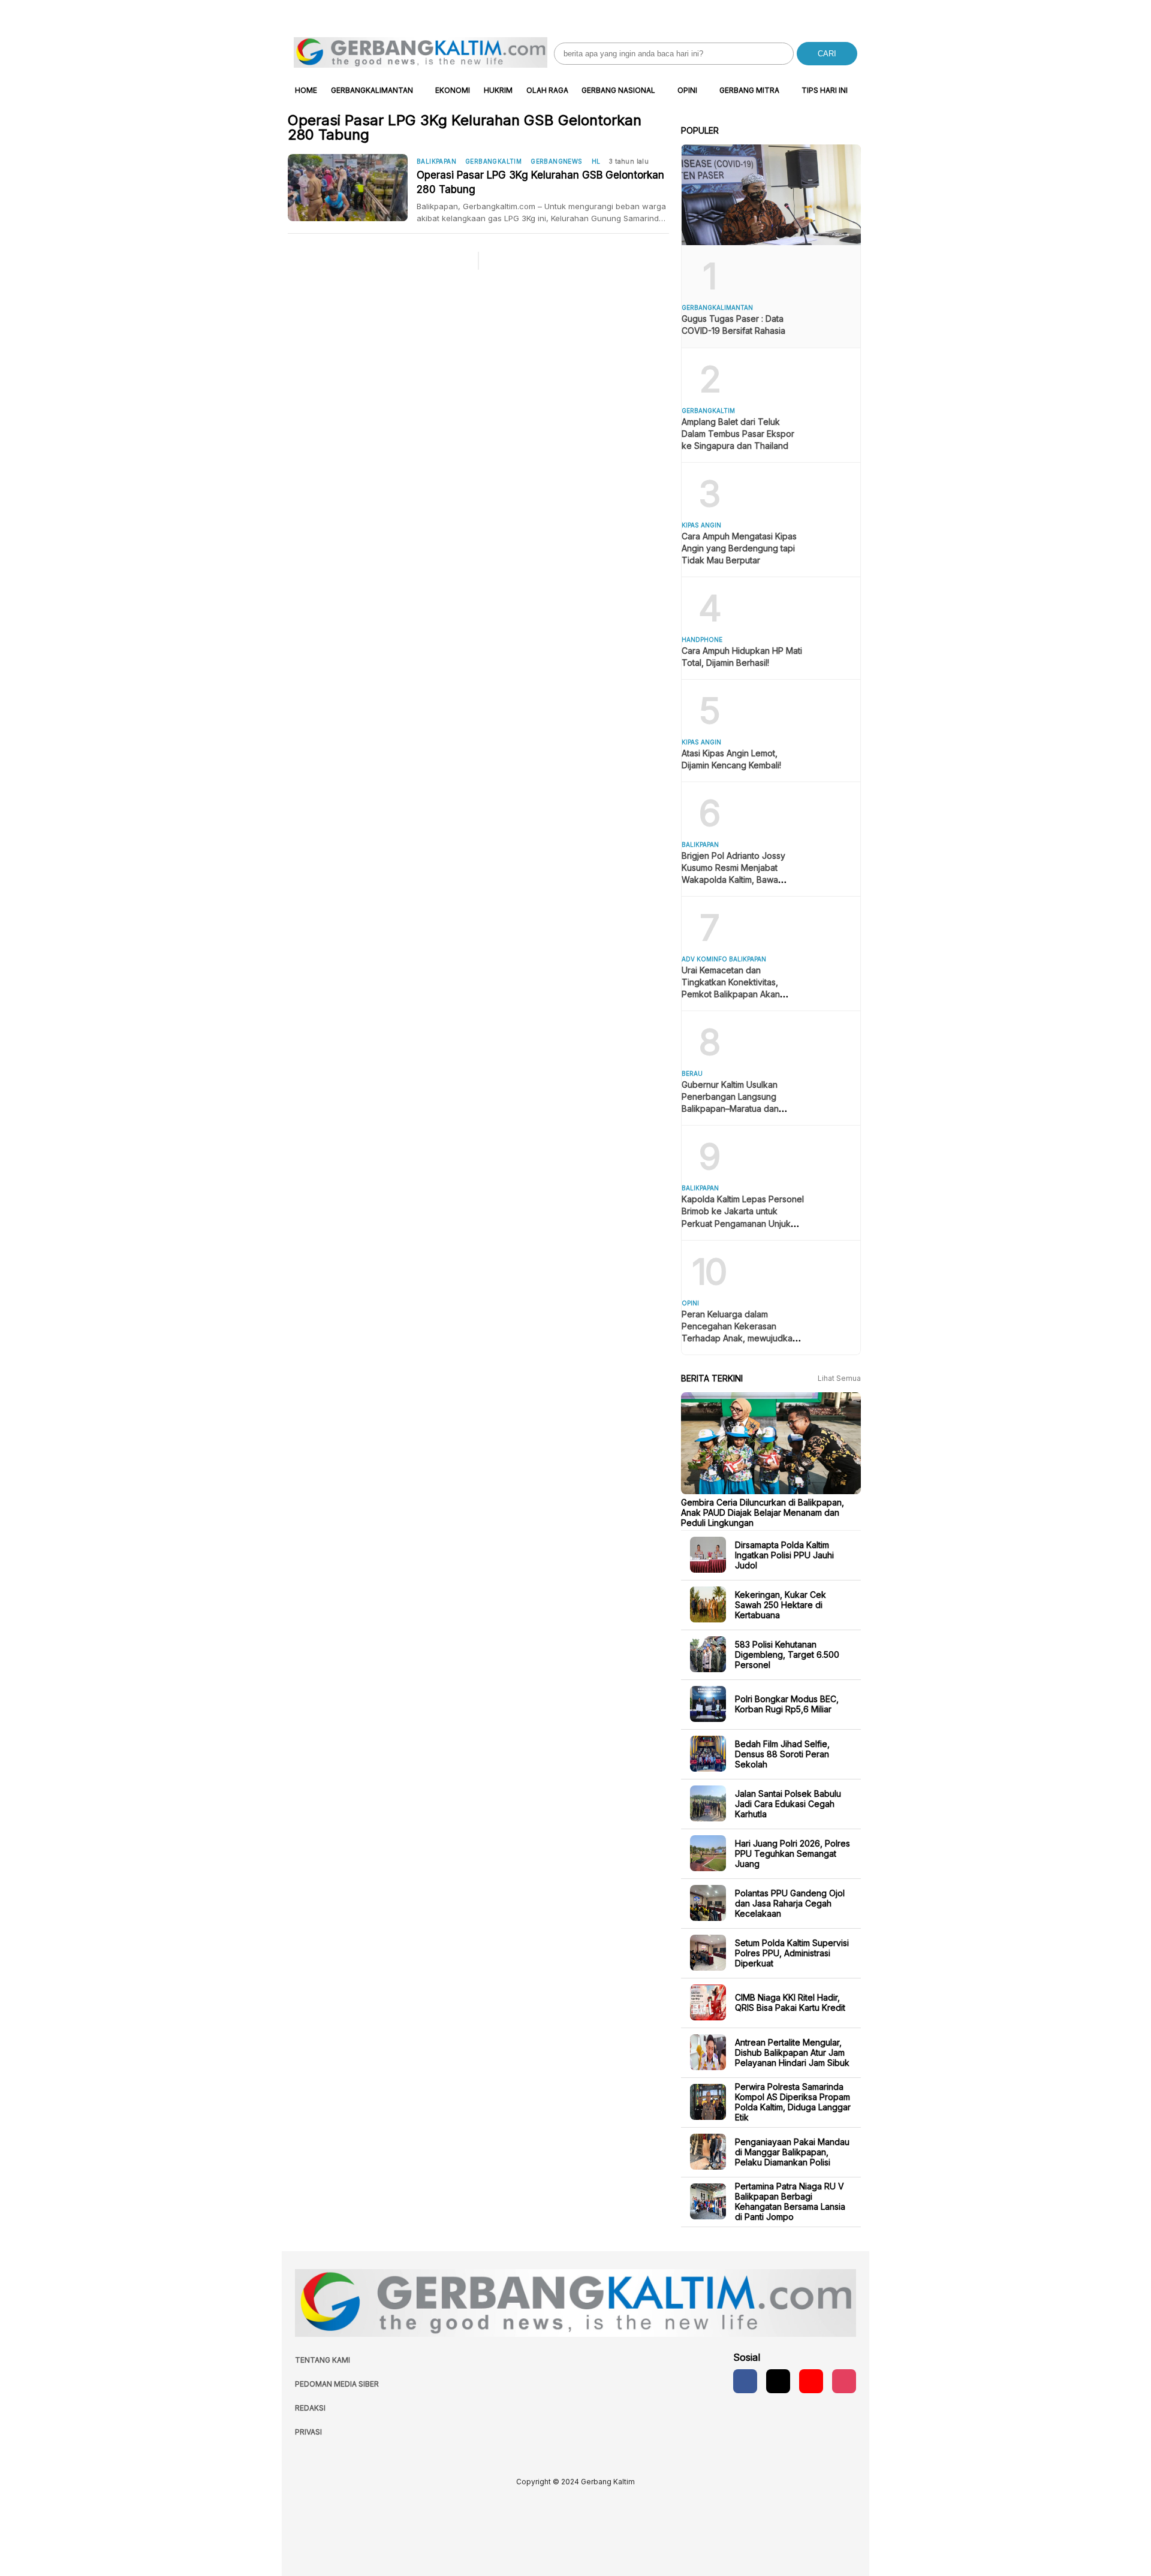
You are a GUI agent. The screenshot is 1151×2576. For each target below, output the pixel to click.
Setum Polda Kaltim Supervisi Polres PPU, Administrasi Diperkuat (792, 1952)
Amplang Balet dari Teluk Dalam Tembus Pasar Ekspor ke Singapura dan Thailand (738, 434)
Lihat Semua (839, 1378)
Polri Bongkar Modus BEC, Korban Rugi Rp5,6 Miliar (787, 1704)
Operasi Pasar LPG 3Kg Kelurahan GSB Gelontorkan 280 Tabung (540, 182)
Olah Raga (547, 90)
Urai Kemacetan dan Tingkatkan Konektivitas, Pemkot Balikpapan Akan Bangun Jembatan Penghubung (731, 994)
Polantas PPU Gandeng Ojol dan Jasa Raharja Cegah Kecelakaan (790, 1903)
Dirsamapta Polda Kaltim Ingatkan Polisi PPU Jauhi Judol (784, 1554)
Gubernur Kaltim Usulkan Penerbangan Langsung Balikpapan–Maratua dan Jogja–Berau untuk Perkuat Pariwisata (735, 1108)
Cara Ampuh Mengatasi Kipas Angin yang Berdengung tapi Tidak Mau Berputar (739, 548)
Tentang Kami (323, 2360)
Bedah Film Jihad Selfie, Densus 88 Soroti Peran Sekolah (782, 1753)
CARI (827, 54)
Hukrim (498, 90)
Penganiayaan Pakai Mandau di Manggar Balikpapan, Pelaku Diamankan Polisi (792, 2151)
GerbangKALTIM (493, 161)
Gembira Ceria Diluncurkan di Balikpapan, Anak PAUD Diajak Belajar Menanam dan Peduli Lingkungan (763, 1512)
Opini (687, 90)
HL (596, 161)
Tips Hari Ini (825, 90)
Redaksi (310, 2408)
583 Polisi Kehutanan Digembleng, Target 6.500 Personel (787, 1654)
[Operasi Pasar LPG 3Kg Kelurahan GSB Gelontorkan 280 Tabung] (352, 188)
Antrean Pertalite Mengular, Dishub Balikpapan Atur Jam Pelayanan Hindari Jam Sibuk (792, 2052)
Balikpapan (436, 161)
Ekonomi (453, 90)
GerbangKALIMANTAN (372, 90)
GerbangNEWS (556, 161)
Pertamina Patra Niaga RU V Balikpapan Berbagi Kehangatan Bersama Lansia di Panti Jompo (790, 2201)
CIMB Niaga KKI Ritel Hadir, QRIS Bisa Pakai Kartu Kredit (790, 2002)
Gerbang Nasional (618, 90)
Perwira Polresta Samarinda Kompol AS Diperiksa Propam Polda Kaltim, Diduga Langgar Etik (793, 2102)
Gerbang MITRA (749, 90)
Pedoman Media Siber (337, 2384)
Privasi (308, 2432)
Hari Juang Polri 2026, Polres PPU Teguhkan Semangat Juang (793, 1853)
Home (306, 90)
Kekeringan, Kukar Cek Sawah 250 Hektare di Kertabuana (781, 1604)
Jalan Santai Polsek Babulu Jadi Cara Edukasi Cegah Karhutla (788, 1803)
